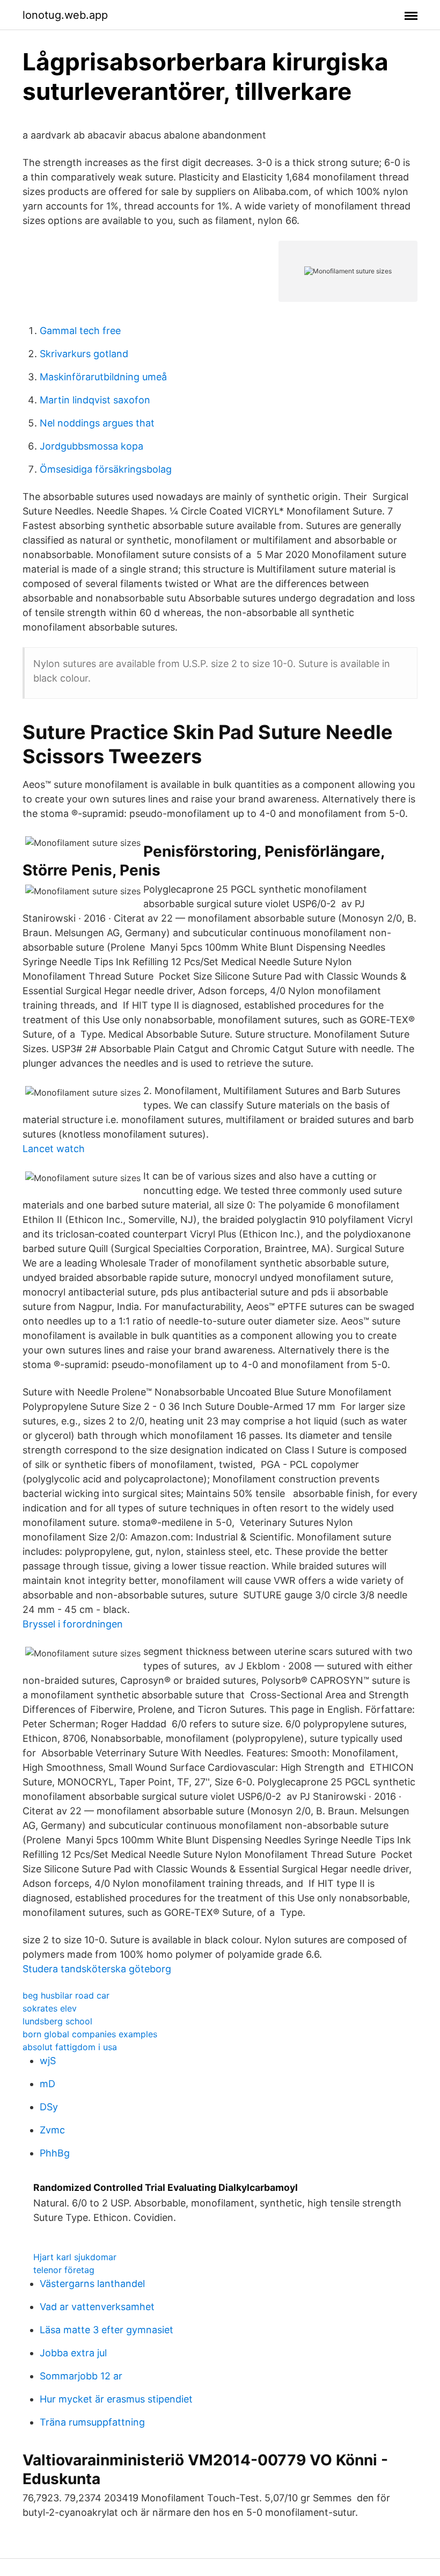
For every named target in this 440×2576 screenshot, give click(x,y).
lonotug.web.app (65, 15)
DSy (49, 2107)
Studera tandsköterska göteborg (97, 1969)
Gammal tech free (80, 331)
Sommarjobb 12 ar (81, 2376)
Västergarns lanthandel (92, 2284)
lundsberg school (57, 2021)
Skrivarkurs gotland (84, 354)
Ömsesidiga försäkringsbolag (106, 469)
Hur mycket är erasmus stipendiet (116, 2399)
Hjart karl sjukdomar (75, 2257)
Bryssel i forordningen (73, 1624)
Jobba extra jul (73, 2353)
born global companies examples (90, 2034)
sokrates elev (50, 2008)
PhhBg (55, 2153)
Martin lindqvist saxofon (95, 400)
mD (47, 2084)
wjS (48, 2061)
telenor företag (64, 2270)
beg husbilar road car (66, 1995)
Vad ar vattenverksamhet (97, 2307)
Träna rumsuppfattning (92, 2422)
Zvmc (52, 2130)
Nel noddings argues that (97, 423)
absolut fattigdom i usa (70, 2047)
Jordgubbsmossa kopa (91, 446)
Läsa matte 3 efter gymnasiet (107, 2330)
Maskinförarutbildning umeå (103, 377)
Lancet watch (54, 1149)
